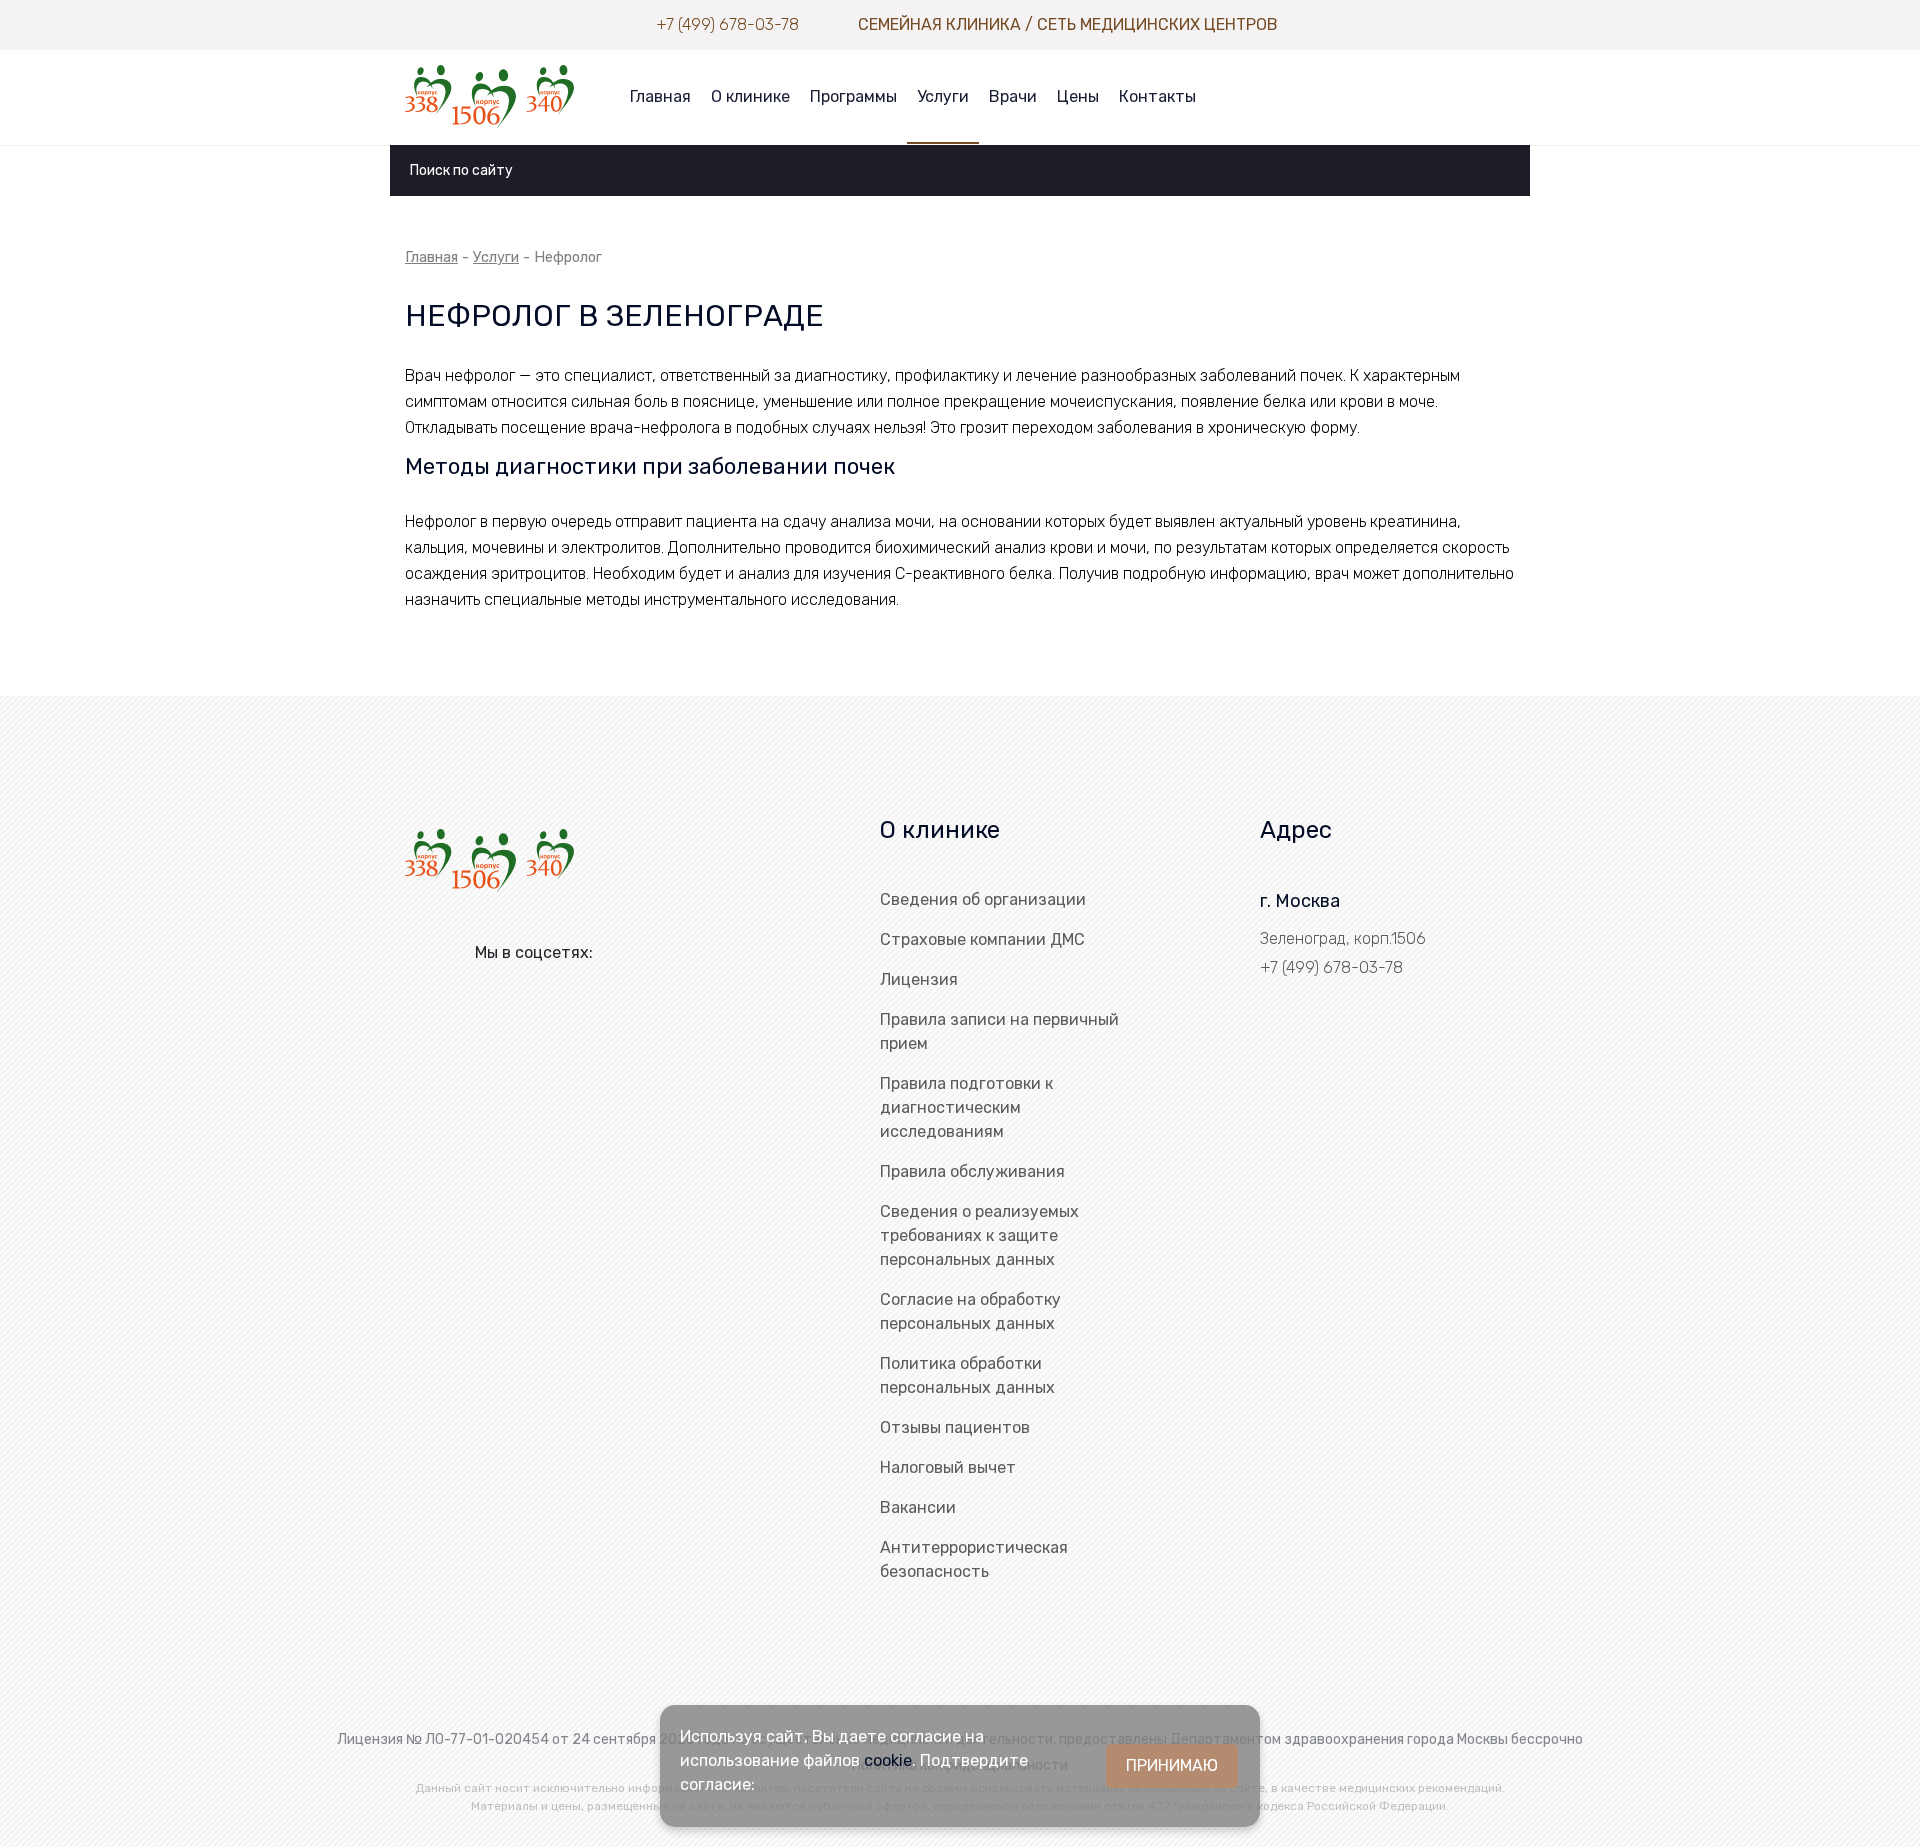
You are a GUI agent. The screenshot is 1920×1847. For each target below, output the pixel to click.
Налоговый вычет (948, 1467)
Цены (1078, 96)
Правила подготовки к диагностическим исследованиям (966, 1107)
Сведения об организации (983, 899)
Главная (660, 96)
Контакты (1157, 96)
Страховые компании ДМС (982, 939)
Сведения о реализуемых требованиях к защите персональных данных (979, 1235)
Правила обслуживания (972, 1171)
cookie (888, 1760)
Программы (853, 96)
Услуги (943, 96)
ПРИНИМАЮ (1172, 1765)
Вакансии (918, 1507)
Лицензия (919, 979)
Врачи (1013, 96)
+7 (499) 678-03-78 (727, 24)
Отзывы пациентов (955, 1427)
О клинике (750, 96)
